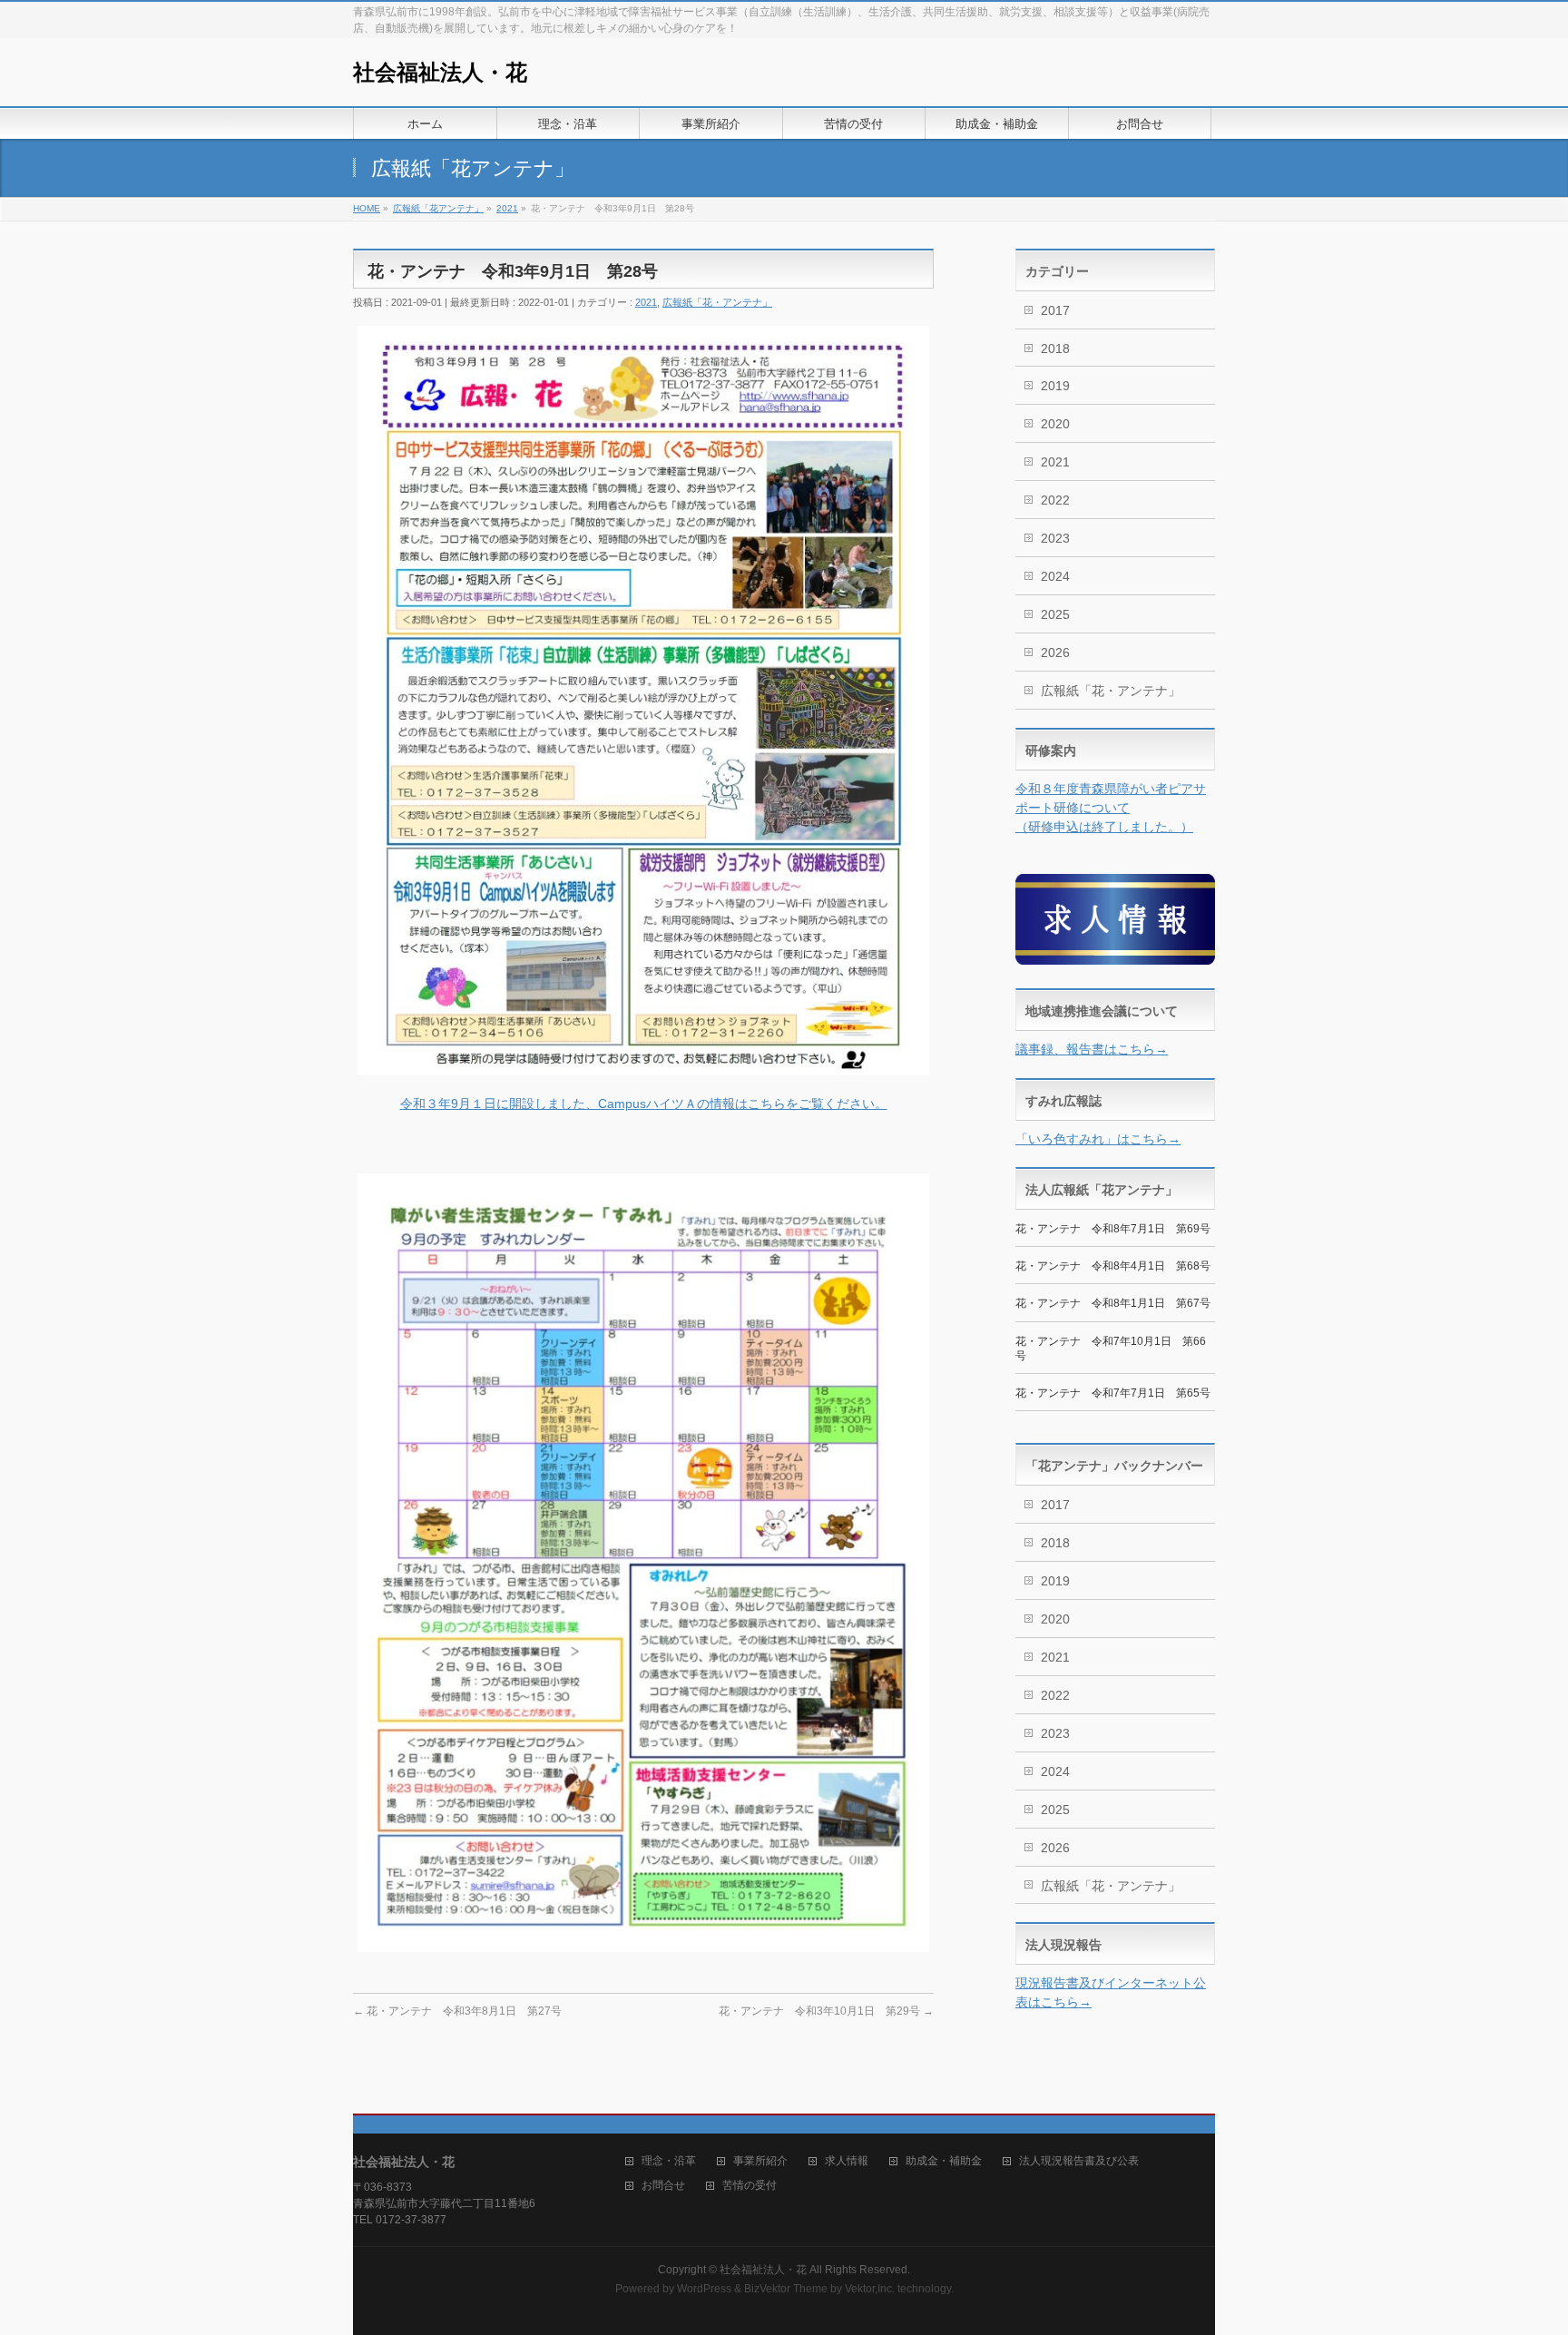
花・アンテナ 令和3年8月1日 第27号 (457, 2011)
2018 (1055, 348)
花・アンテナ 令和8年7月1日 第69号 (1113, 1229)
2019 (1055, 386)
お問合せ (663, 2186)
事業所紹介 (760, 2161)
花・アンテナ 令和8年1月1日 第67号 (1113, 1303)
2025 (1055, 614)
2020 (1055, 424)
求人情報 (847, 2161)
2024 (1055, 576)
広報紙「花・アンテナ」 (717, 302)
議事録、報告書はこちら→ (1092, 1049)
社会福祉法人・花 (440, 72)
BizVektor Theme (786, 2289)
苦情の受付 (750, 2186)
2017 (1055, 310)
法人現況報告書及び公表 (1079, 2161)
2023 (1055, 538)
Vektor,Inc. (870, 2289)
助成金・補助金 (944, 2161)
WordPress (704, 2289)
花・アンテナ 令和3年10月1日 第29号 (826, 2011)
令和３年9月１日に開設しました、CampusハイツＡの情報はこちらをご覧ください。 (644, 1104)
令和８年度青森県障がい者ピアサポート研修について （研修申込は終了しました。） (1111, 808)
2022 (1055, 500)
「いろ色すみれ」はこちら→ (1098, 1139)
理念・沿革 (669, 2161)
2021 (646, 302)
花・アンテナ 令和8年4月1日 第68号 (1113, 1266)
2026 (1055, 652)
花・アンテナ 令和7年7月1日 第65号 (1113, 1393)
